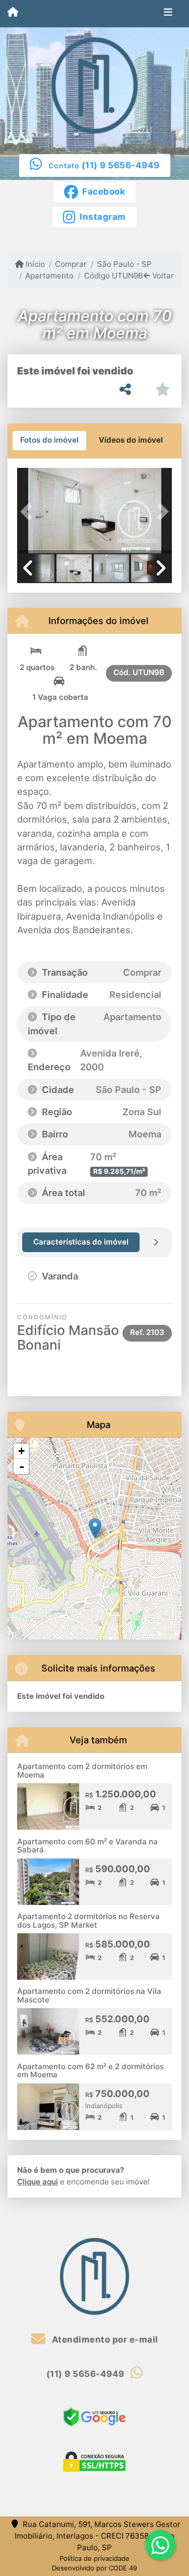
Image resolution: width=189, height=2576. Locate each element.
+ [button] (21, 1451)
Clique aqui (38, 2182)
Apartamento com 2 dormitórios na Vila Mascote (89, 1995)
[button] (29, 512)
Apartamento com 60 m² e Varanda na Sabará (87, 1846)
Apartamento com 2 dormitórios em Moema (82, 1771)
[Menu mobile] (13, 13)
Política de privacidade (94, 2558)
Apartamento (49, 276)
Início (34, 264)
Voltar (162, 276)
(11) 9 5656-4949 (121, 165)
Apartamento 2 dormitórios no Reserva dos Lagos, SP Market (88, 1921)
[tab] (49, 441)
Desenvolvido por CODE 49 (94, 2568)
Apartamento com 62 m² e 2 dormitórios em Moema (90, 2071)
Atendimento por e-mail (104, 2340)
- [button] (22, 1466)
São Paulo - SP (124, 264)
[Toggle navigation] (168, 14)
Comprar (71, 264)
